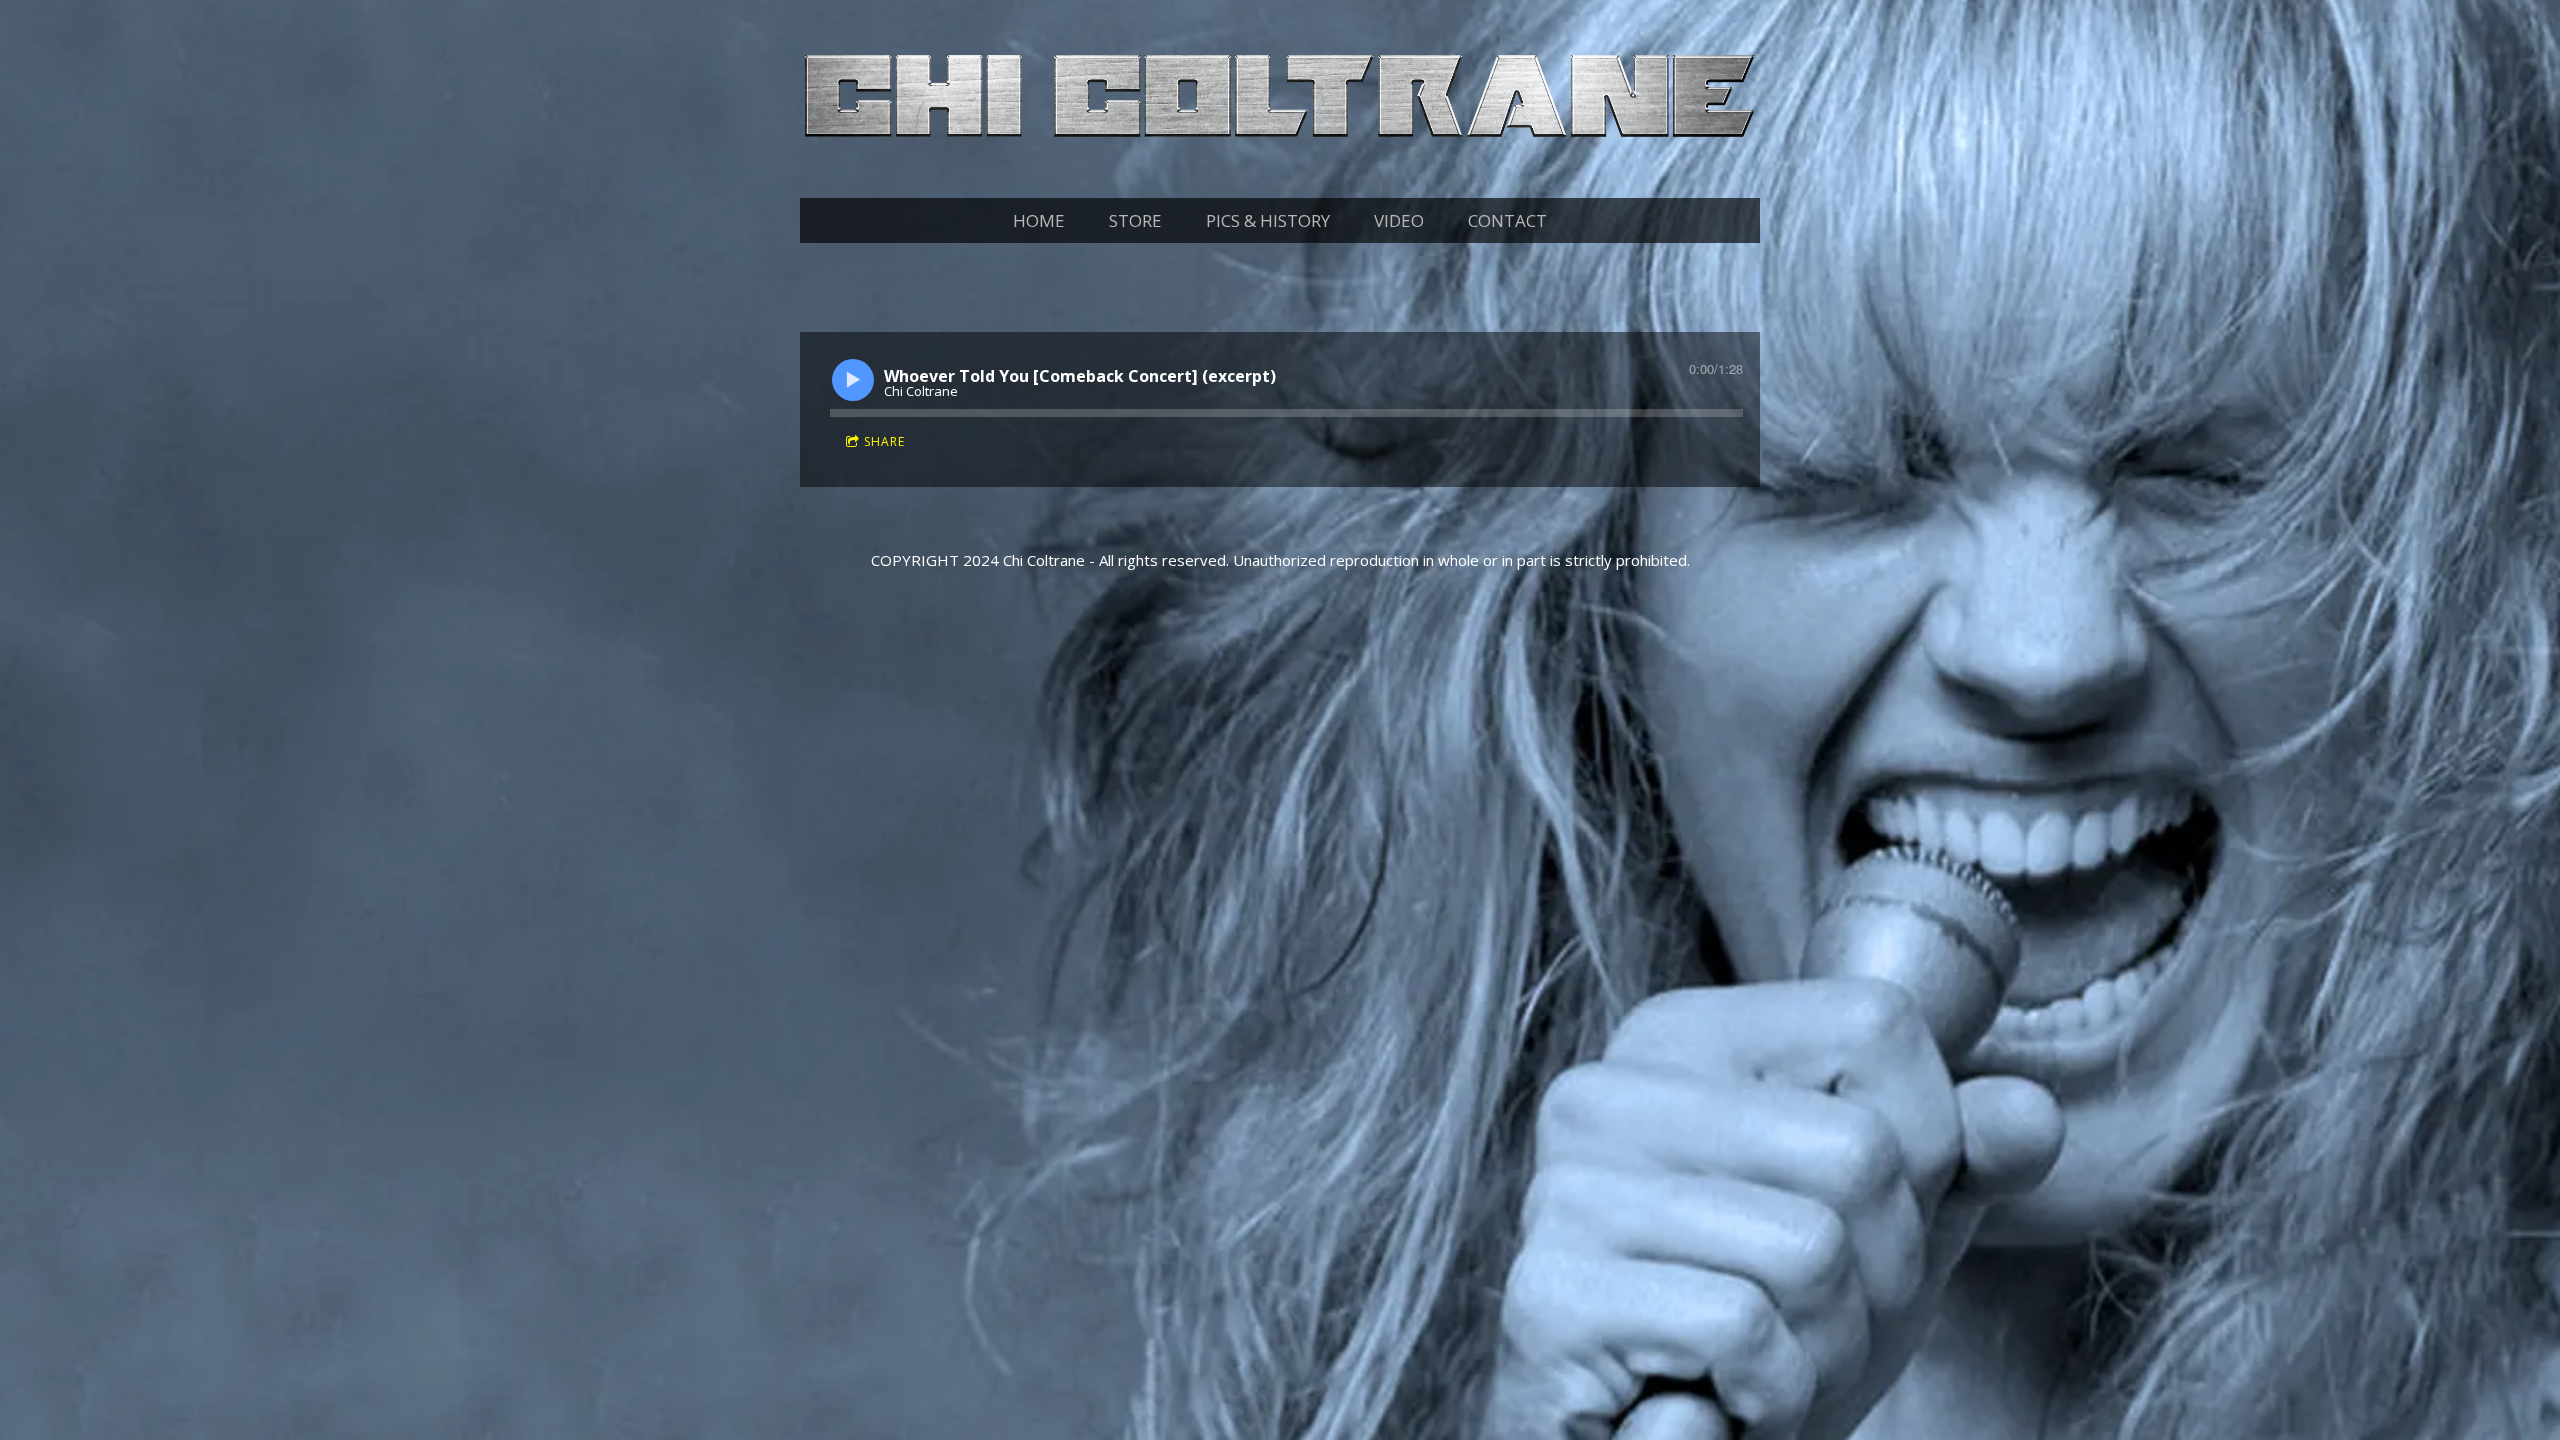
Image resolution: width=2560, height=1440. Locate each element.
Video (1399, 220)
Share (884, 441)
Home (1039, 220)
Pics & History (1268, 220)
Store (1135, 220)
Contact (1507, 220)
